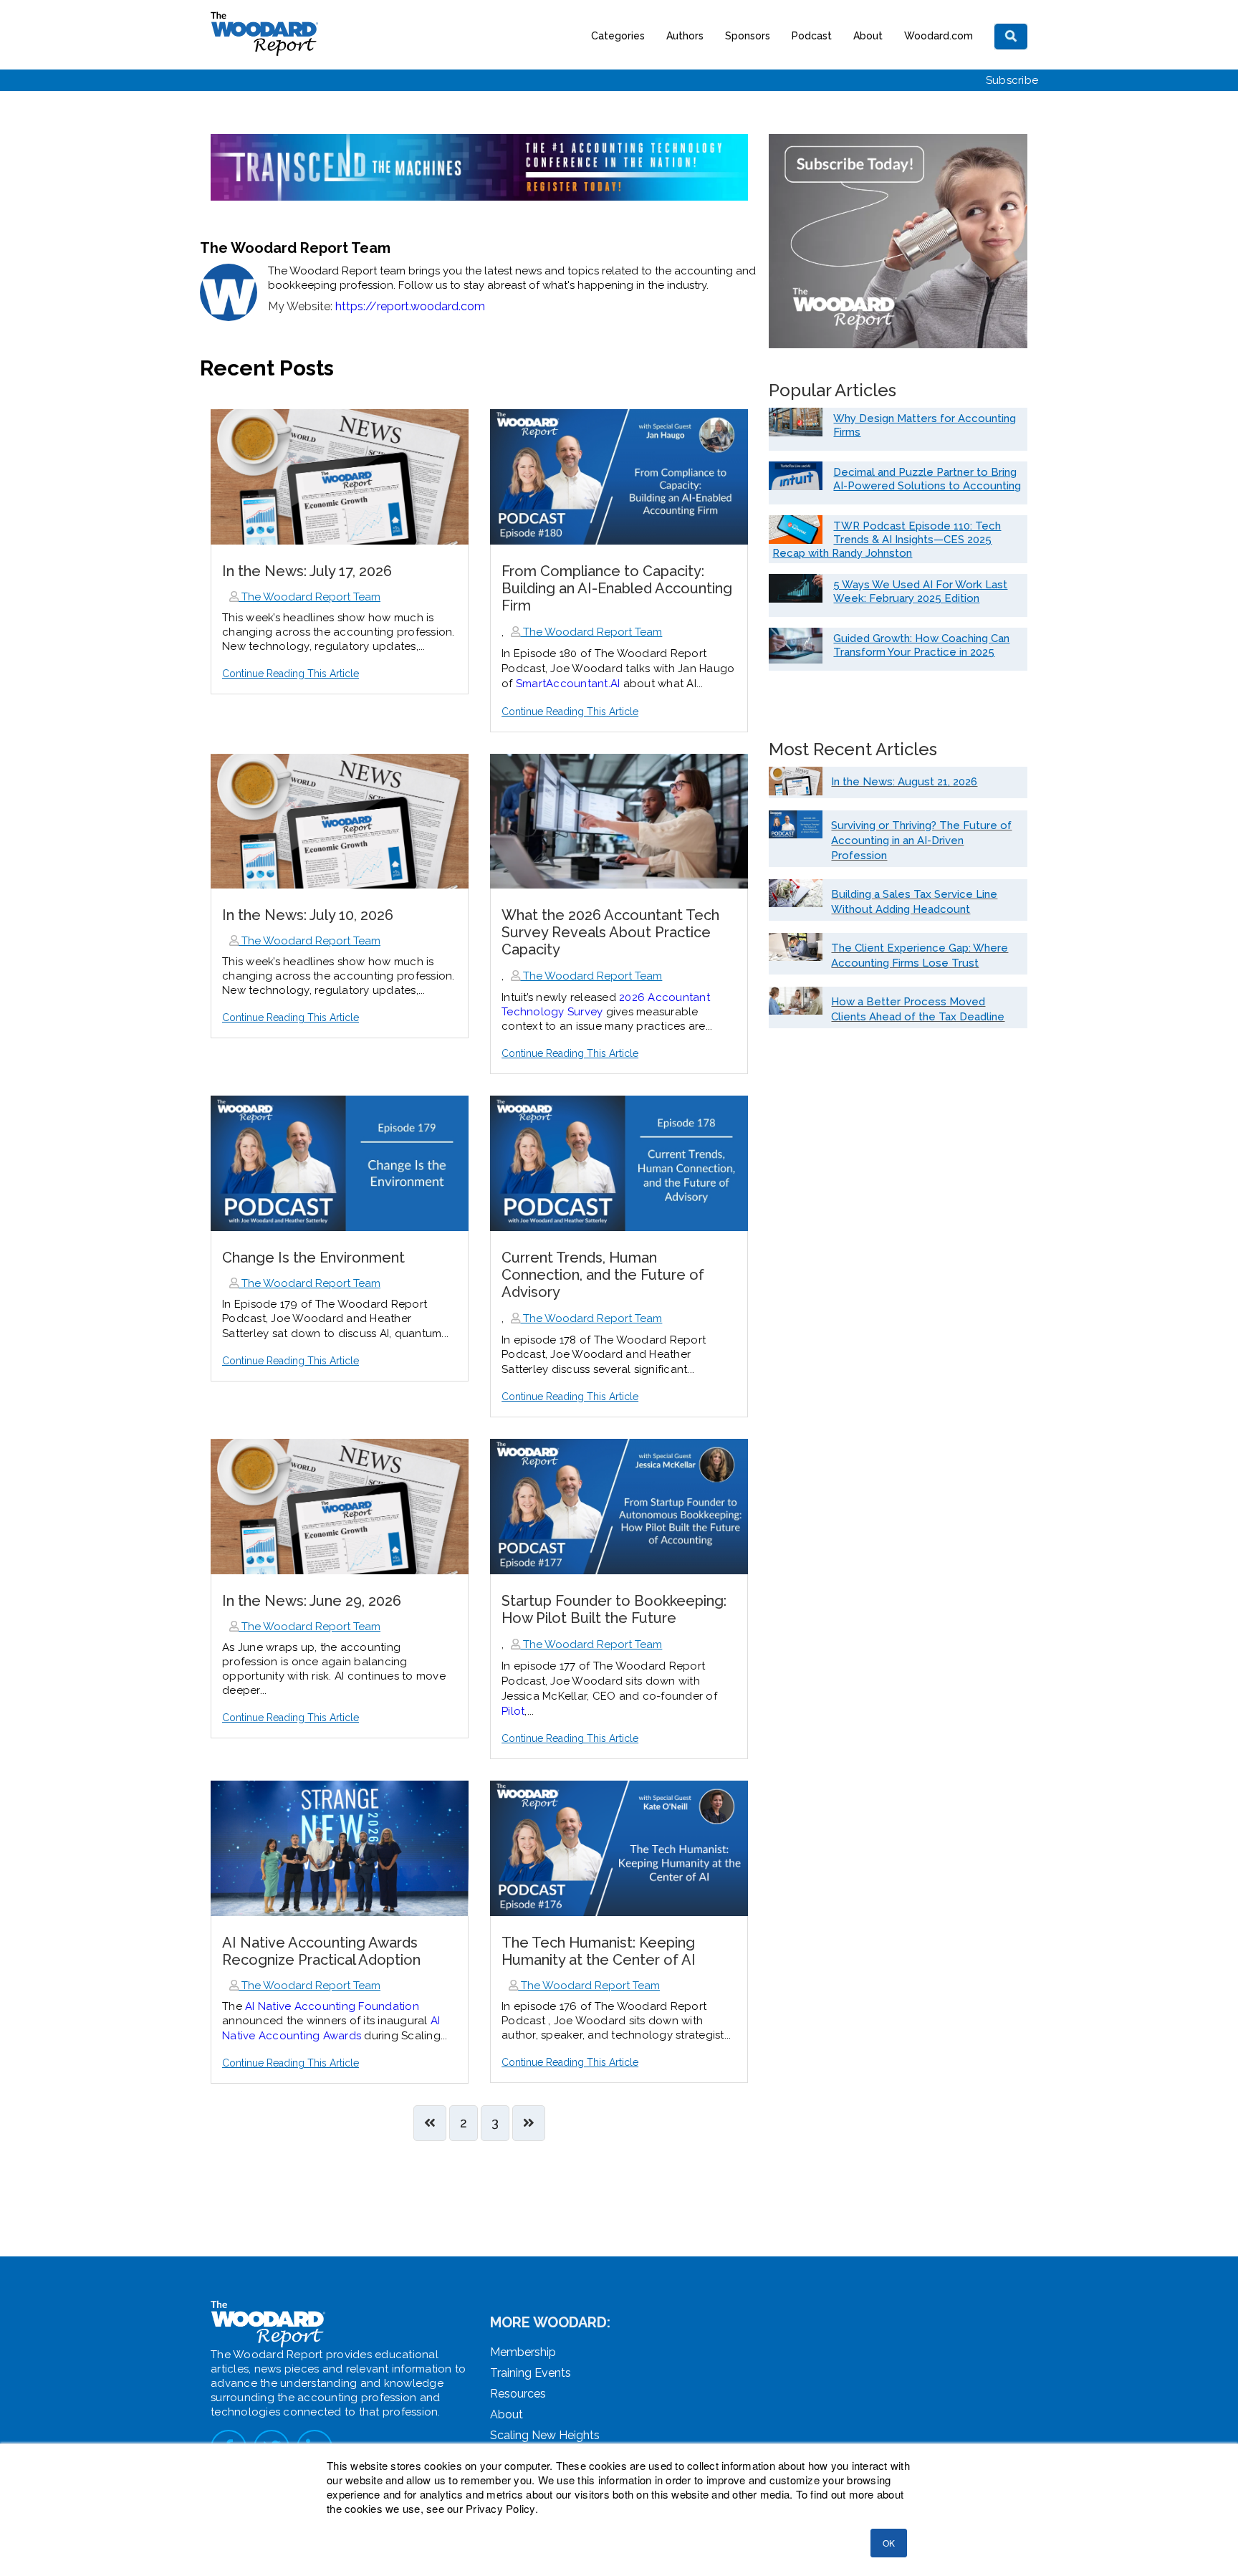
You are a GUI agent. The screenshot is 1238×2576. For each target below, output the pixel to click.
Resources (518, 2394)
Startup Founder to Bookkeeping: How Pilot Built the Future (614, 1609)
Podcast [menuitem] (812, 36)
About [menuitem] (868, 36)
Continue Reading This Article (291, 674)
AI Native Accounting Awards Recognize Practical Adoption (321, 1951)
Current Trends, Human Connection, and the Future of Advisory (603, 1275)
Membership (523, 2352)
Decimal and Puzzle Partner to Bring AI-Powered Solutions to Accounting (927, 479)
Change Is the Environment (313, 1258)
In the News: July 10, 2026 (308, 915)
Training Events (531, 2373)
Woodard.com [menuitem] (939, 36)
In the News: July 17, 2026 (307, 571)
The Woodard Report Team (309, 597)
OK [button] (889, 2543)
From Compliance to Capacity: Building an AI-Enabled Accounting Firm (617, 588)
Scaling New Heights (545, 2435)
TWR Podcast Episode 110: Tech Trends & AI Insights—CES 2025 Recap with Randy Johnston (887, 540)
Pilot (513, 1711)
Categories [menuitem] (618, 36)
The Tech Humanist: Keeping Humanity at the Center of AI (599, 1951)
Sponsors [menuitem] (748, 36)
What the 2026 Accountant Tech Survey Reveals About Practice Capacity (610, 932)
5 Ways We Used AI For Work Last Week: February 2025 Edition (920, 592)
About (507, 2414)
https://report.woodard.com (410, 306)
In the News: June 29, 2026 (312, 1601)
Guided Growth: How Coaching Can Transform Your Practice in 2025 (921, 645)
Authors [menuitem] (685, 36)
